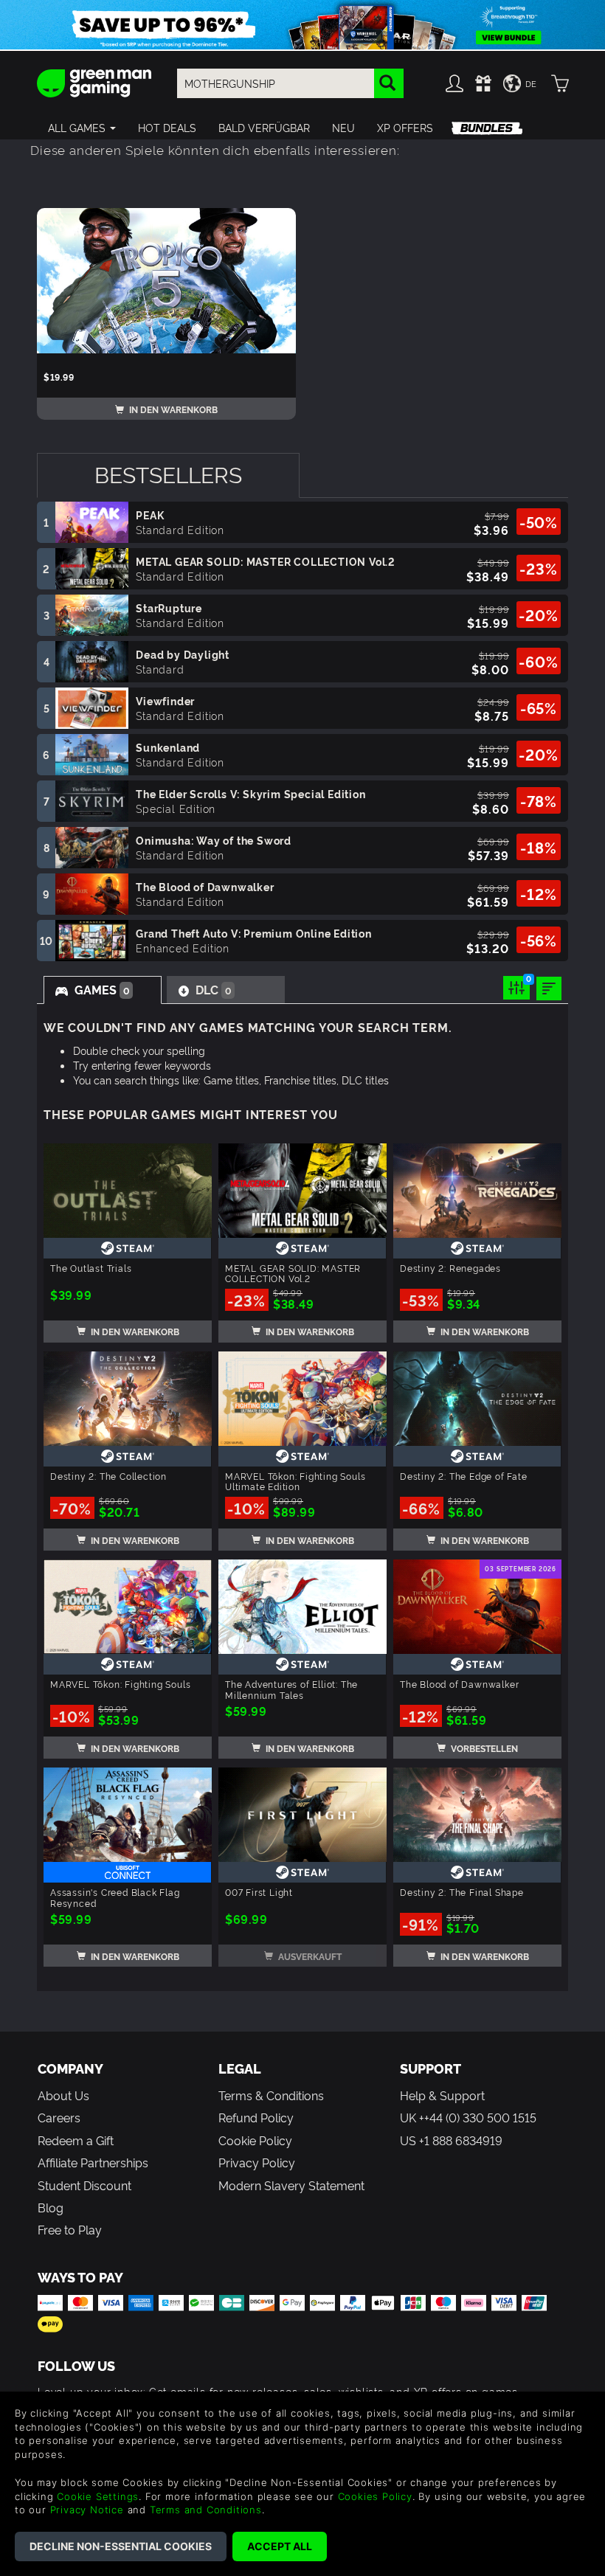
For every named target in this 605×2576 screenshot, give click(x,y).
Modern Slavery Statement (291, 2185)
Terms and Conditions (206, 2510)
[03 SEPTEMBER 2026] (477, 1603)
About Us (63, 2095)
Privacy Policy (257, 2162)
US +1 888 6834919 (451, 2140)
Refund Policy (256, 2117)
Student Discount (84, 2185)
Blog (51, 2207)
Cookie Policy (255, 2140)
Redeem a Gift (76, 2140)
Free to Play (70, 2229)
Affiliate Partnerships (93, 2162)
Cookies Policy (375, 2496)
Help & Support (442, 2095)
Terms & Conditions (271, 2095)
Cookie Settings (98, 2496)
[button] (82, 128)
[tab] (168, 475)
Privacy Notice (87, 2510)
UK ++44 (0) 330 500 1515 (468, 2117)
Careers (59, 2117)
